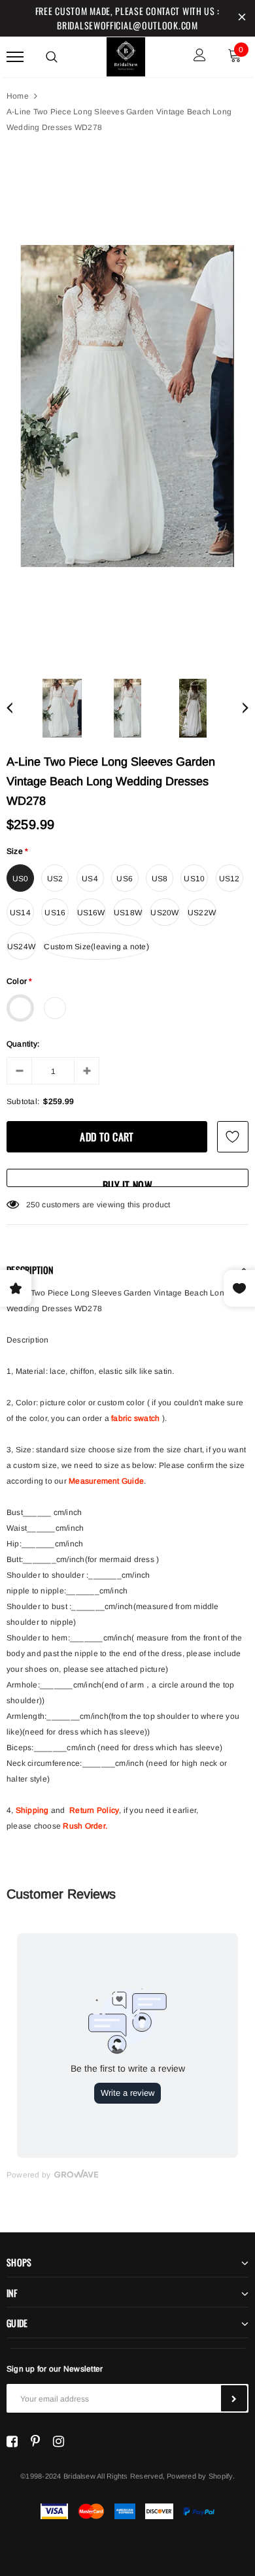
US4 (90, 879)
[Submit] (234, 2398)
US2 (55, 879)
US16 (55, 913)
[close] (242, 18)
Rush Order (84, 1826)
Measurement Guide (106, 1481)
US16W (91, 913)
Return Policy (94, 1810)
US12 (229, 879)
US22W (202, 913)
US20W (164, 913)
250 (33, 1205)
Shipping (32, 1810)
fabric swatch (135, 1418)
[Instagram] (59, 2441)
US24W (21, 947)
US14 (20, 913)
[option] (127, 406)
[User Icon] (200, 57)
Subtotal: (23, 1101)
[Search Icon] (52, 57)
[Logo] (126, 55)
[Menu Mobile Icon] (15, 57)
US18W (128, 913)
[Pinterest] (35, 2441)
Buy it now (127, 1182)
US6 (125, 879)
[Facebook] (12, 2441)
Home (18, 96)
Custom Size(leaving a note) (96, 947)
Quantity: (23, 1044)
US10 (194, 879)
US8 (160, 879)
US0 (21, 879)
